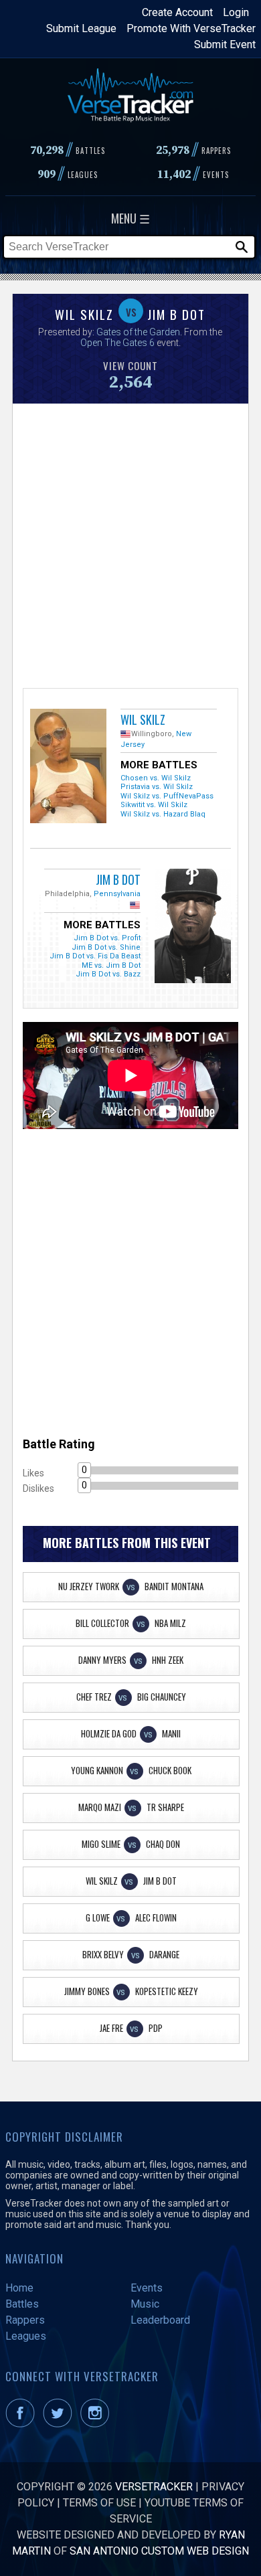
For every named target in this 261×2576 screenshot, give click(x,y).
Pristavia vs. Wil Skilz (157, 787)
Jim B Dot (118, 879)
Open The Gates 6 (117, 343)
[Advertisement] (130, 544)
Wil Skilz (143, 719)
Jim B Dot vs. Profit (107, 938)
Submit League (81, 28)
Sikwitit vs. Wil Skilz (154, 805)
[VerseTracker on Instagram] (97, 2424)
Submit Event (225, 45)
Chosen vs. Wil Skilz (156, 778)
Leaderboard (160, 2320)
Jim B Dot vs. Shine (106, 947)
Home (19, 2288)
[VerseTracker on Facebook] (23, 2424)
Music (145, 2304)
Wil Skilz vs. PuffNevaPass (167, 796)
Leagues (26, 2336)
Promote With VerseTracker (191, 28)
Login (236, 12)
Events (147, 2288)
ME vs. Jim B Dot (111, 965)
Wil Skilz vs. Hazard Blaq (163, 814)
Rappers (25, 2320)
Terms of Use (99, 2503)
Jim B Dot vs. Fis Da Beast (95, 956)
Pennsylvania (117, 894)
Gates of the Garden (138, 332)
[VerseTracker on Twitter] (60, 2424)
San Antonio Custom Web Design (159, 2551)
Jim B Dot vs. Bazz (108, 974)
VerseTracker (154, 2487)
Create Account (177, 12)
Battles (22, 2304)
